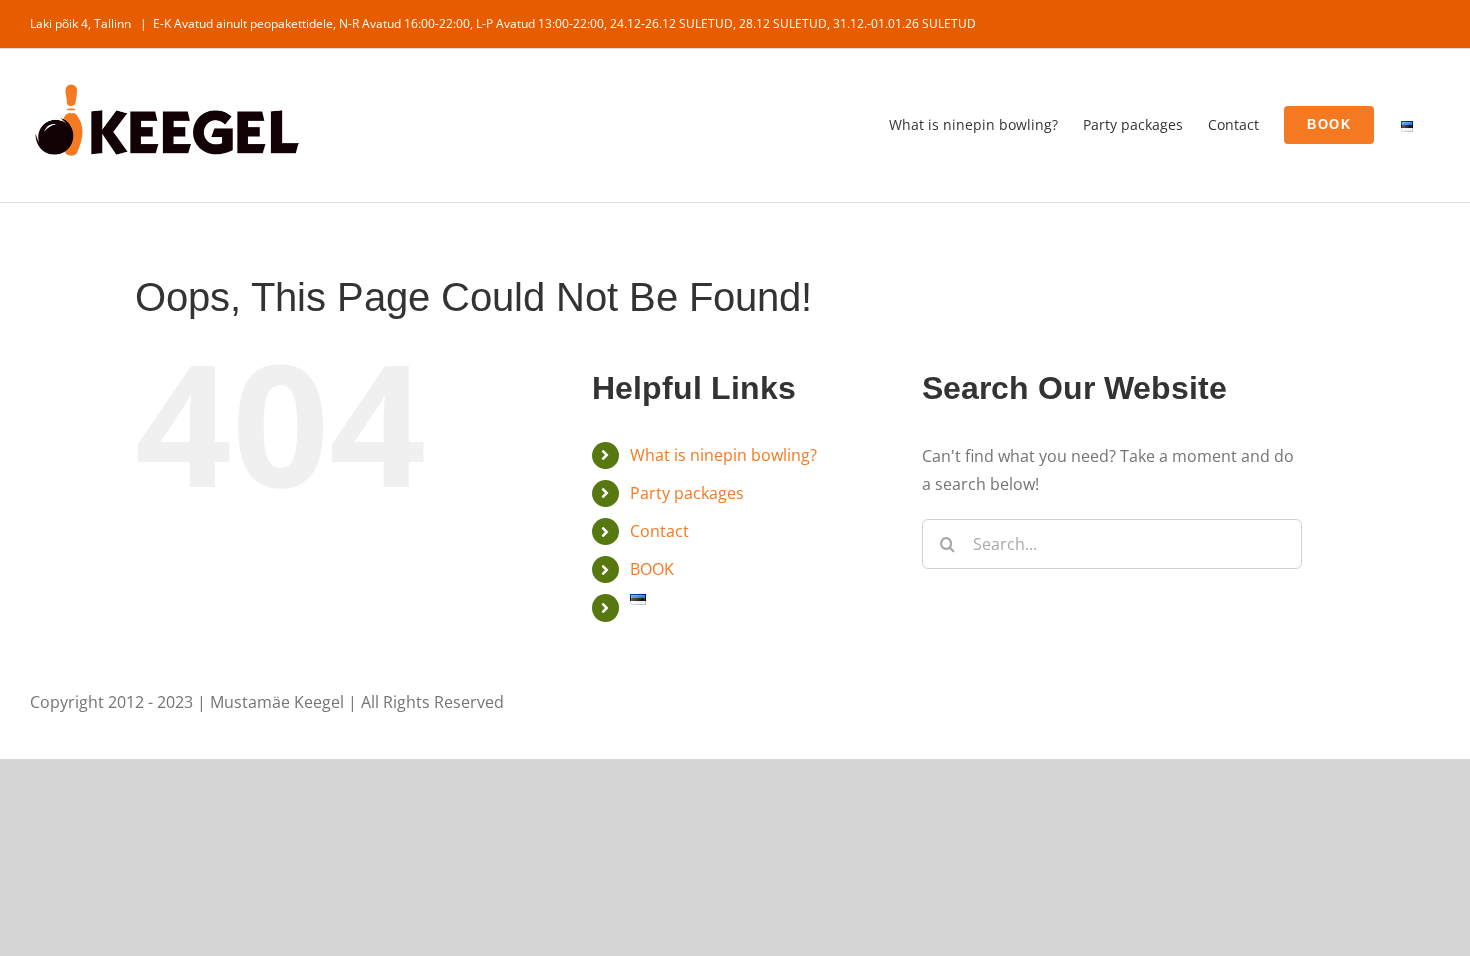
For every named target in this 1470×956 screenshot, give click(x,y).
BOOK (652, 569)
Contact (659, 531)
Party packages (687, 493)
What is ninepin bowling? (723, 455)
